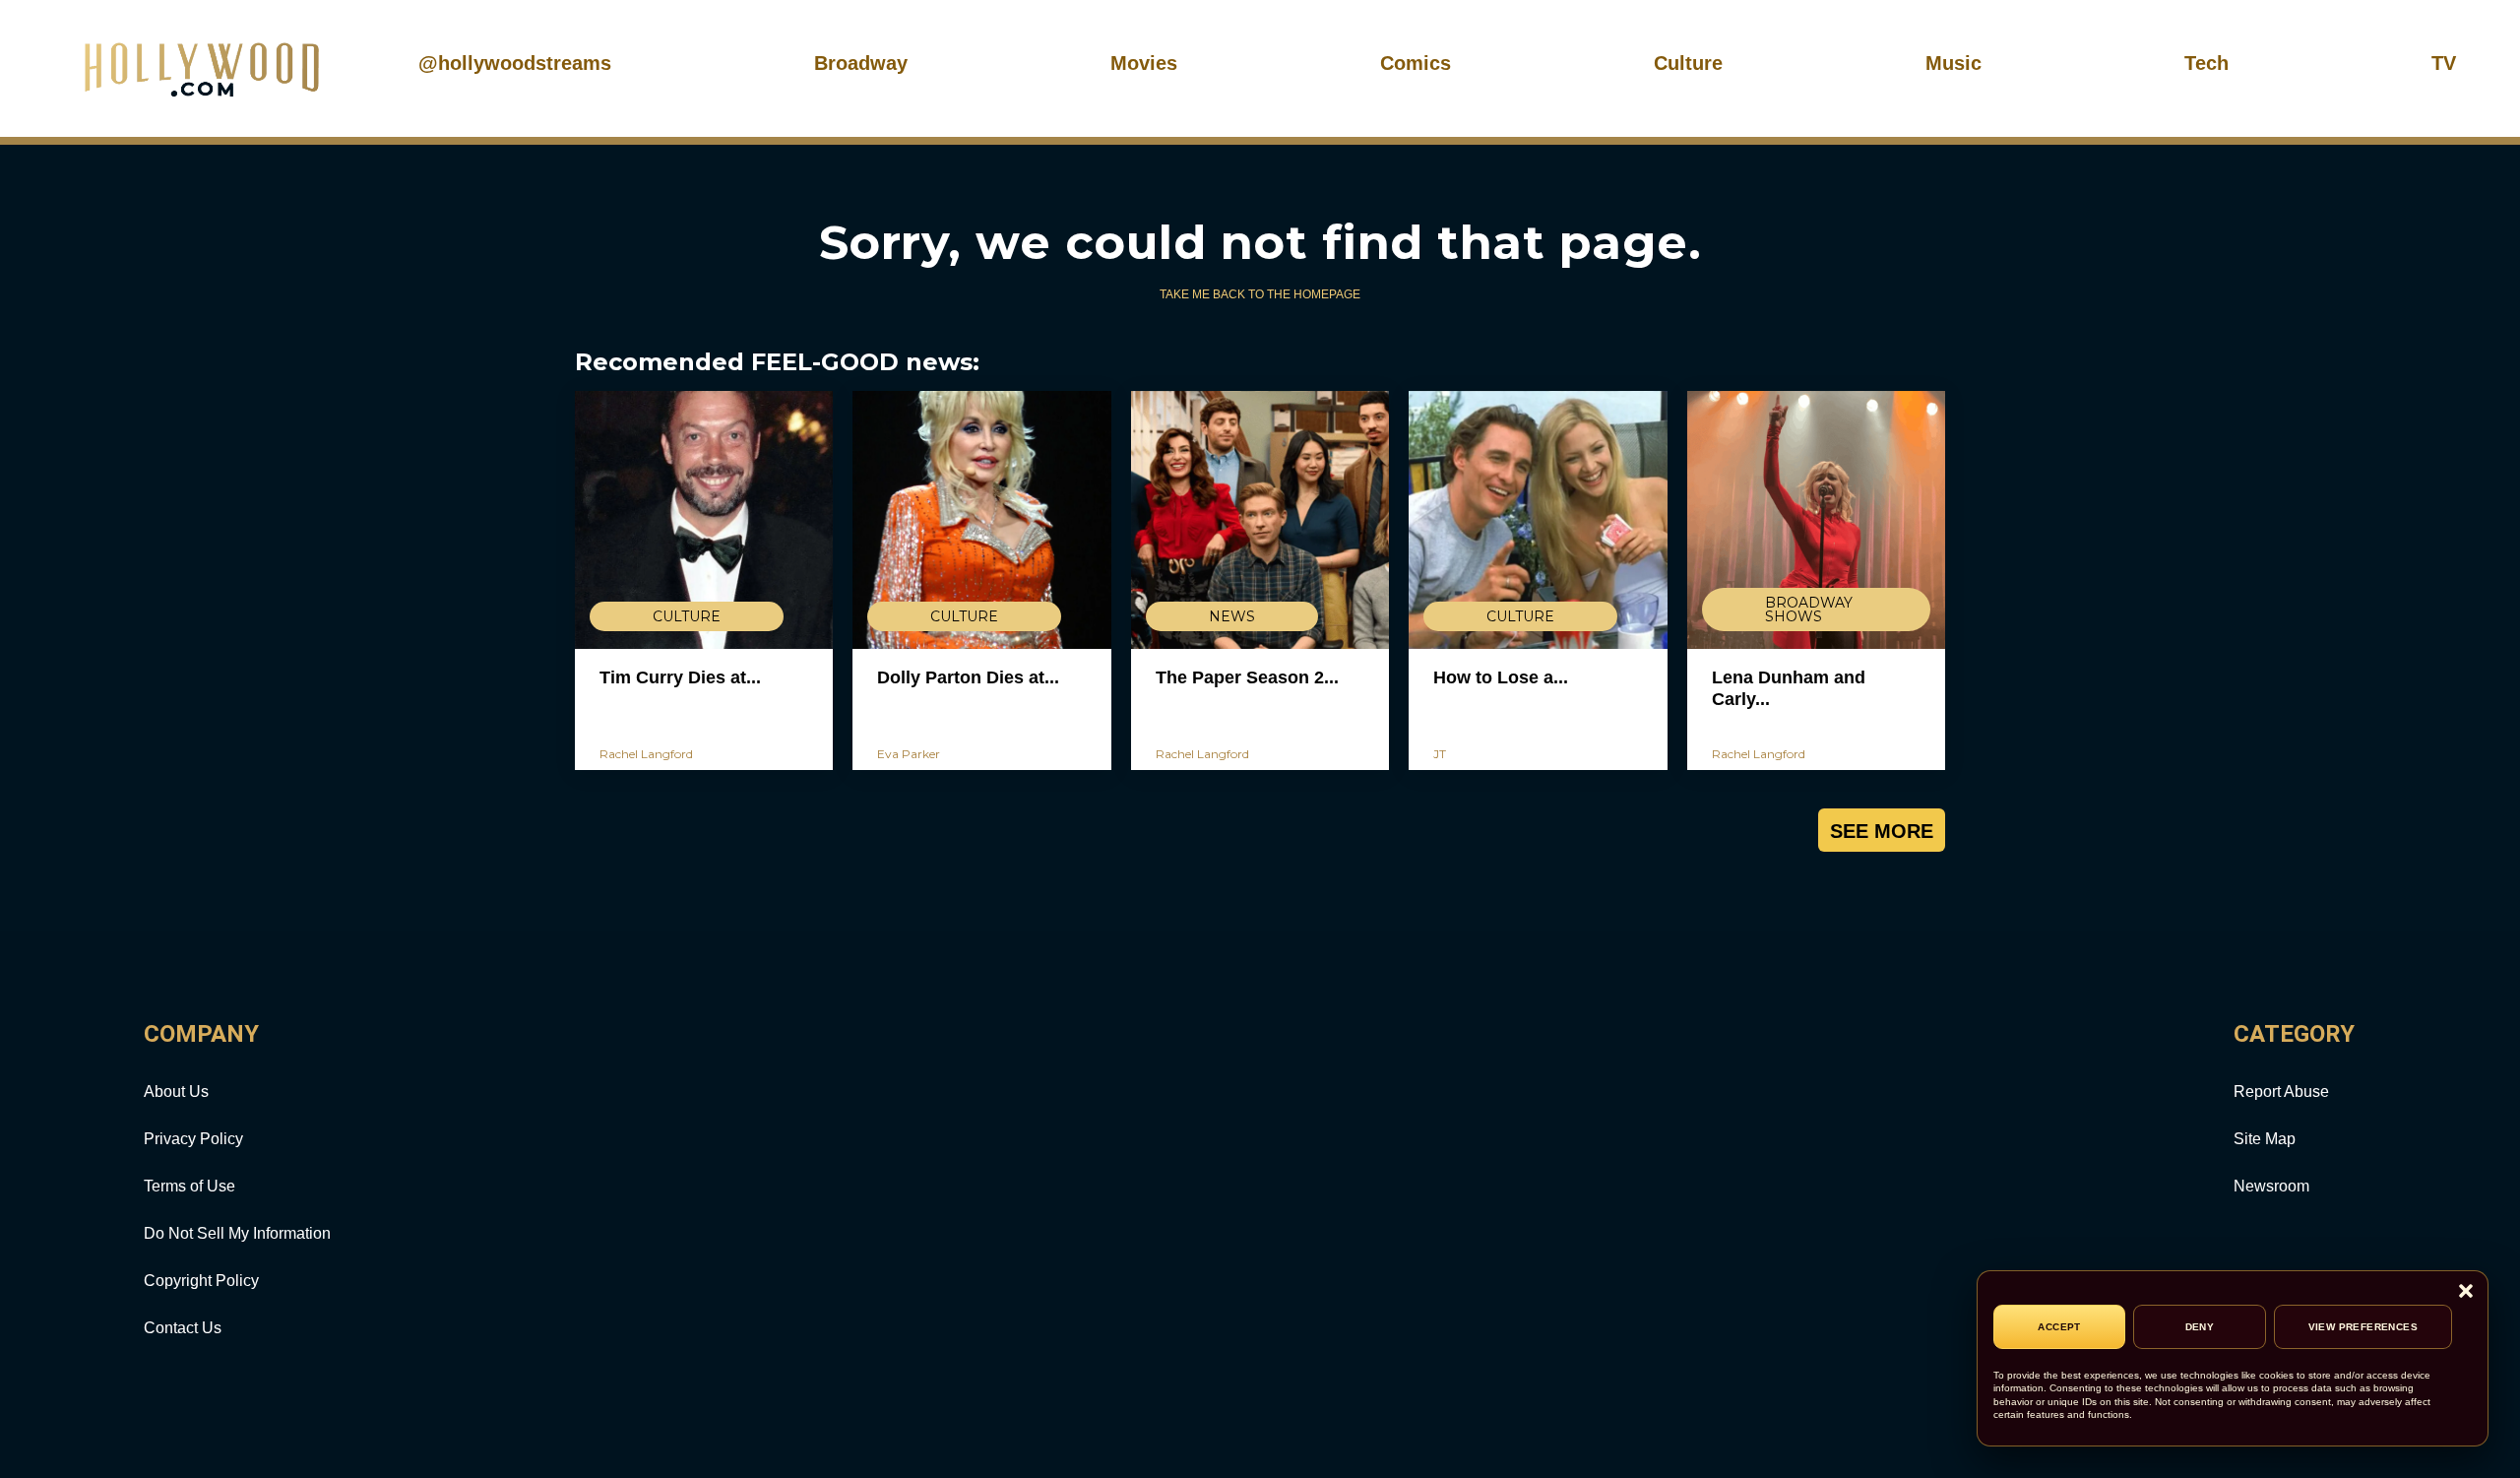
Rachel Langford (646, 754)
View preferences (2363, 1327)
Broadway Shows (1809, 610)
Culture (1688, 63)
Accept (2059, 1327)
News (1232, 616)
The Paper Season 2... (1247, 677)
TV (2444, 63)
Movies (1144, 63)
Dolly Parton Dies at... (968, 677)
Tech (2206, 63)
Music (1953, 63)
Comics (1416, 63)
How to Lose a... (1501, 677)
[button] (2466, 1292)
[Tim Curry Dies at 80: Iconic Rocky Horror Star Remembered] (704, 520)
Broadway (861, 63)
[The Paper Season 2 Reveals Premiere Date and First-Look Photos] (1260, 520)
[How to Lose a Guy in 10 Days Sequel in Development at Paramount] (1538, 520)
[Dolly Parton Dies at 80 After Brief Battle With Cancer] (981, 520)
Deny (2200, 1327)
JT (1440, 754)
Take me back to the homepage (1260, 294)
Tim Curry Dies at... (680, 677)
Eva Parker (909, 754)
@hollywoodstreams (515, 63)
